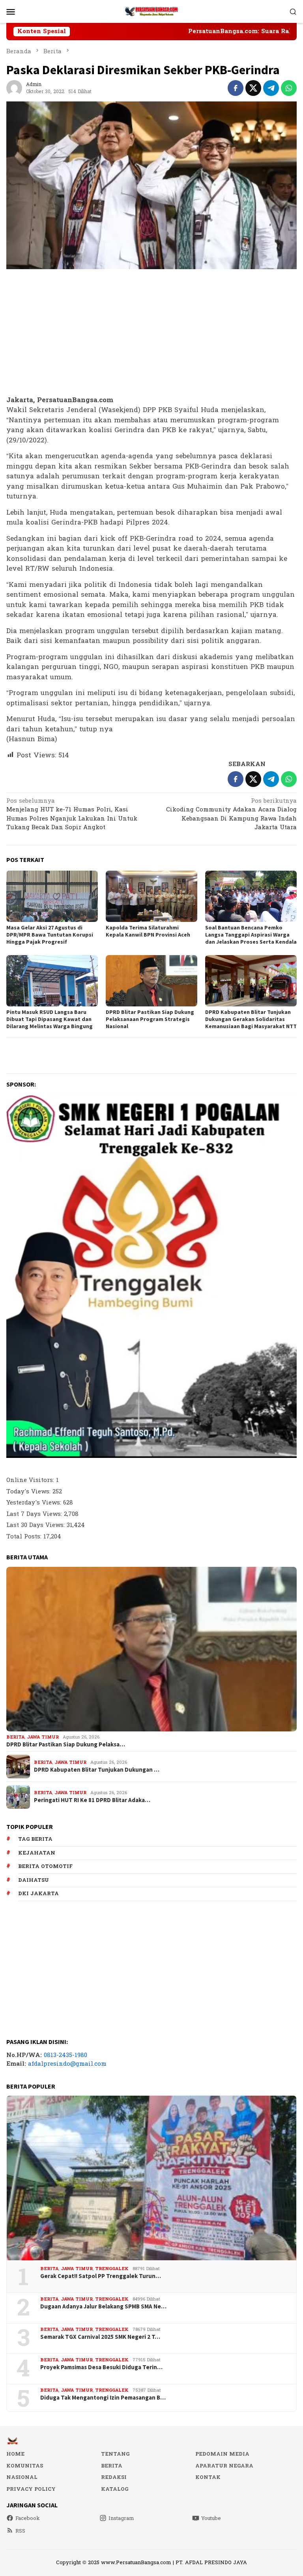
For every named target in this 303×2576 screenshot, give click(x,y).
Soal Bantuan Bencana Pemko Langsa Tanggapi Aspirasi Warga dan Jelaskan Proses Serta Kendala (251, 935)
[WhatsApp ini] (289, 88)
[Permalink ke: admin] (14, 88)
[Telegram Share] (271, 88)
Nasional (22, 2477)
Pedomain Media (222, 2454)
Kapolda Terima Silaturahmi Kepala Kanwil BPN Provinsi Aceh (148, 931)
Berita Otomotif (45, 1866)
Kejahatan (37, 1853)
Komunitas (25, 2466)
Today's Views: (29, 1492)
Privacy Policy (31, 2489)
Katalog (115, 2489)
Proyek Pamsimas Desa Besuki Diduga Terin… (101, 2367)
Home (15, 2454)
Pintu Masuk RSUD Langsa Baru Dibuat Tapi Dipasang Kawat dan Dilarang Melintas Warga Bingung (50, 1019)
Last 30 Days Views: (36, 1525)
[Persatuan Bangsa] (151, 11)
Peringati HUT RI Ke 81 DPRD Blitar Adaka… (92, 1800)
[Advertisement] (151, 333)
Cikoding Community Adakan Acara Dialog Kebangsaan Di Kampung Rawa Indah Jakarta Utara (231, 815)
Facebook (28, 2518)
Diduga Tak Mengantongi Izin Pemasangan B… (103, 2398)
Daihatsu (34, 1880)
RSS (20, 2531)
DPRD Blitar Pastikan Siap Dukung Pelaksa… (66, 1744)
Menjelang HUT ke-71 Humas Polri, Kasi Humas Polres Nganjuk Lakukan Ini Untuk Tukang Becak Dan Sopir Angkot (72, 815)
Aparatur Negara (224, 2466)
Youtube (211, 2518)
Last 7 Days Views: (35, 1514)
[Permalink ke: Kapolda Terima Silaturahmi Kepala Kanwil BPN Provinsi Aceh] (151, 896)
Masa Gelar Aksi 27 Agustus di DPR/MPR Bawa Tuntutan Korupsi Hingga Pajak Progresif (50, 935)
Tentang (115, 2454)
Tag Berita (35, 1839)
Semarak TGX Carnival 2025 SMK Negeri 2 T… (100, 2337)
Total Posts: (25, 1537)
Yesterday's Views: (35, 1503)
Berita (15, 1737)
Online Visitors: (31, 1480)
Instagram (121, 2518)
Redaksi (114, 2477)
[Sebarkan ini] (236, 88)
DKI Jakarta (38, 1894)
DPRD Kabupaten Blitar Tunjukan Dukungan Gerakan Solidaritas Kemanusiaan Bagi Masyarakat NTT (251, 1019)
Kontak (208, 2477)
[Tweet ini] (253, 88)
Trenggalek (112, 2269)
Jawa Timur (43, 1737)
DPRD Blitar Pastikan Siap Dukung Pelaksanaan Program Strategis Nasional (150, 1019)
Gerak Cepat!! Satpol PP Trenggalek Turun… (101, 2276)
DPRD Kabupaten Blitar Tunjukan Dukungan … (97, 1770)
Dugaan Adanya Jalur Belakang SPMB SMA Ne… (103, 2306)
